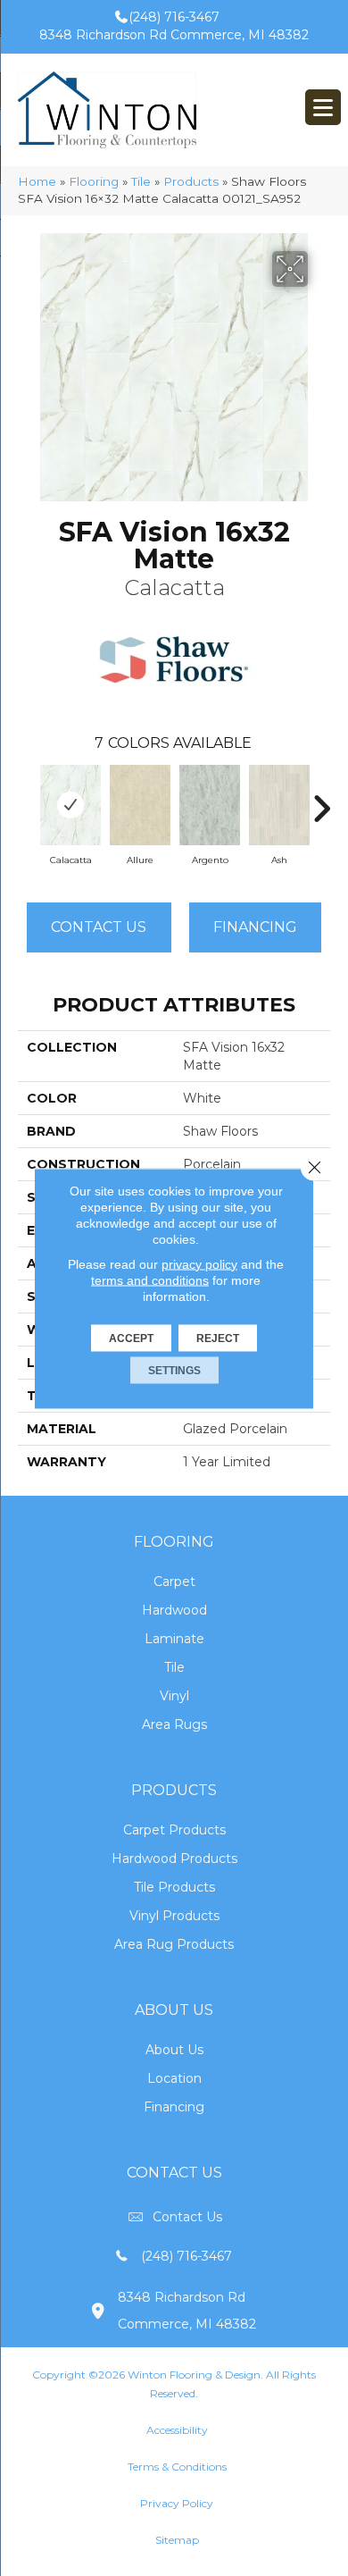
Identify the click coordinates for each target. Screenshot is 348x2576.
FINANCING (255, 927)
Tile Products (174, 1887)
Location (174, 2078)
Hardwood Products (174, 1859)
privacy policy (199, 1263)
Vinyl (174, 1696)
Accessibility (177, 2430)
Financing (174, 2107)
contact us (187, 2217)
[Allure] (140, 805)
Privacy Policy (177, 2503)
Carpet (174, 1582)
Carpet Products (174, 1830)
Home (37, 181)
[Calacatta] (70, 805)
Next (321, 800)
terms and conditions (150, 1280)
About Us (174, 2050)
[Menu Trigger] (323, 107)
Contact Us (99, 927)
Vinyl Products (174, 1916)
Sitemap (177, 2540)
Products (191, 181)
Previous (27, 800)
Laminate (174, 1639)
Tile (141, 181)
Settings (174, 1370)
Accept (131, 1338)
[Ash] (279, 805)
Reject (218, 1338)
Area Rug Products (174, 1944)
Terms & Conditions (177, 2467)
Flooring (94, 181)
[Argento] (210, 805)
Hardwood (174, 1610)
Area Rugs (174, 1724)
